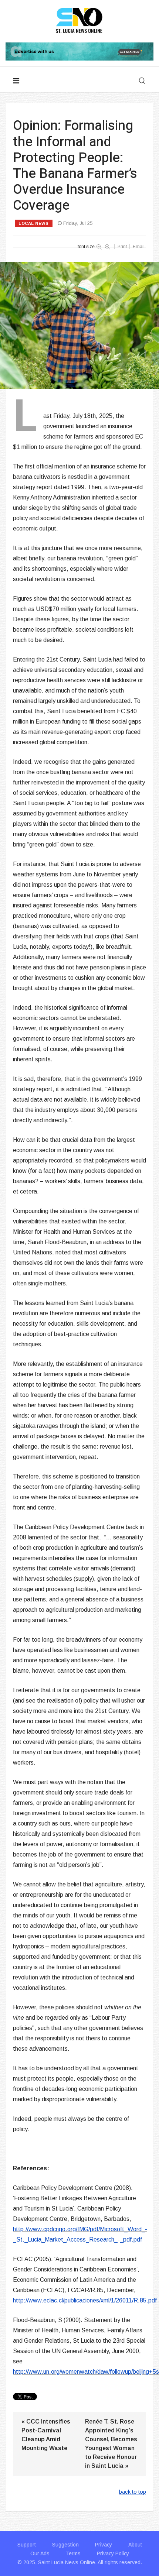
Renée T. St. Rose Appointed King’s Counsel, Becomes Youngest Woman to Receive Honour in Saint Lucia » (111, 2444)
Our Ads (40, 2553)
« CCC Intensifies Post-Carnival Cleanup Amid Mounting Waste (46, 2435)
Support (27, 2545)
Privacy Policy (113, 2553)
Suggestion (65, 2545)
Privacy (104, 2545)
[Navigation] (16, 81)
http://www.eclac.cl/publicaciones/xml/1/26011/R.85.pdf (85, 2300)
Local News (34, 223)
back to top (133, 2492)
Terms (73, 2553)
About (135, 2545)
